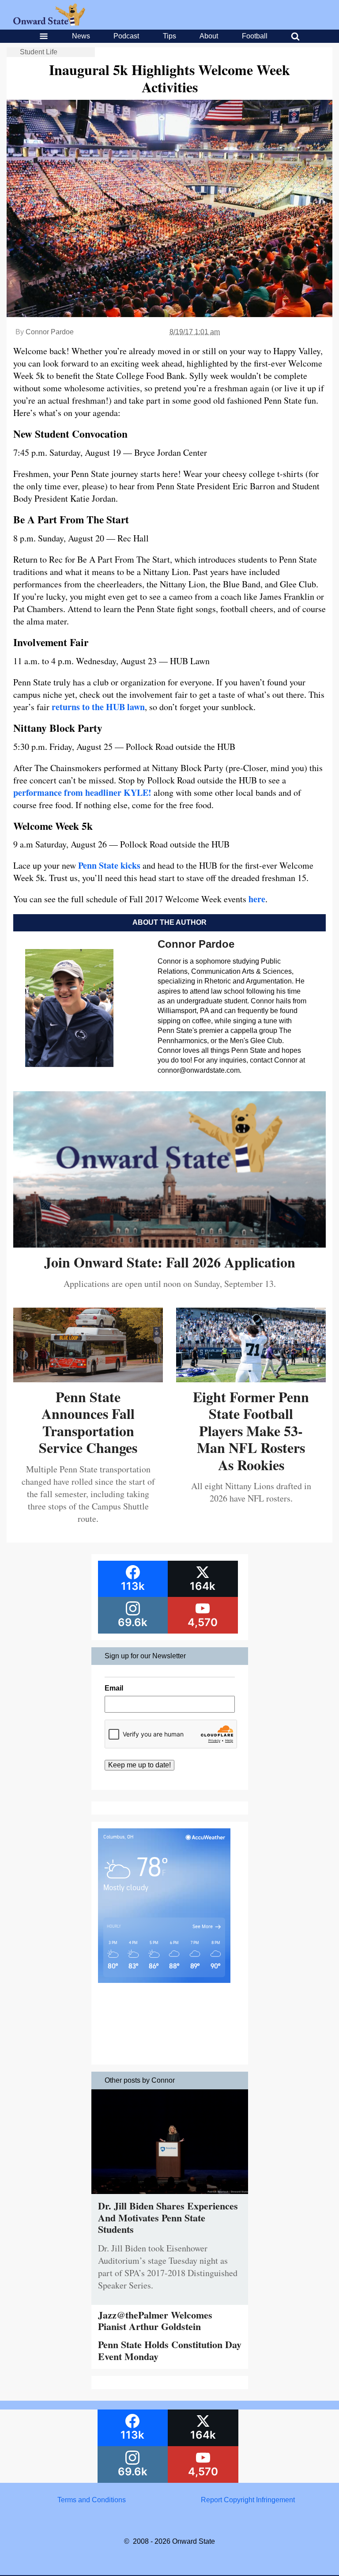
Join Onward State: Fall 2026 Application (170, 1262)
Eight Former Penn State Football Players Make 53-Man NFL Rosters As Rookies (251, 1431)
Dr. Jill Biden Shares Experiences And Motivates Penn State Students (168, 2217)
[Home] (49, 23)
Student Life (39, 52)
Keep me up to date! (139, 1765)
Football (255, 36)
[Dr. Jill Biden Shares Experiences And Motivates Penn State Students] (170, 2196)
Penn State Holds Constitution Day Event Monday (170, 2350)
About (209, 36)
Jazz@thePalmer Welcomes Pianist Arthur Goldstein (155, 2321)
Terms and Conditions (92, 2500)
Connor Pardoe (50, 332)
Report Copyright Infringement (248, 2500)
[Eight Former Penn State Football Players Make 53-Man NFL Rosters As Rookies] (251, 1379)
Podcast (126, 36)
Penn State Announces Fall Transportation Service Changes (88, 1422)
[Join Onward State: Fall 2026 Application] (169, 1244)
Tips (169, 36)
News (81, 36)
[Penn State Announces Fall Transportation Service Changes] (88, 1379)
